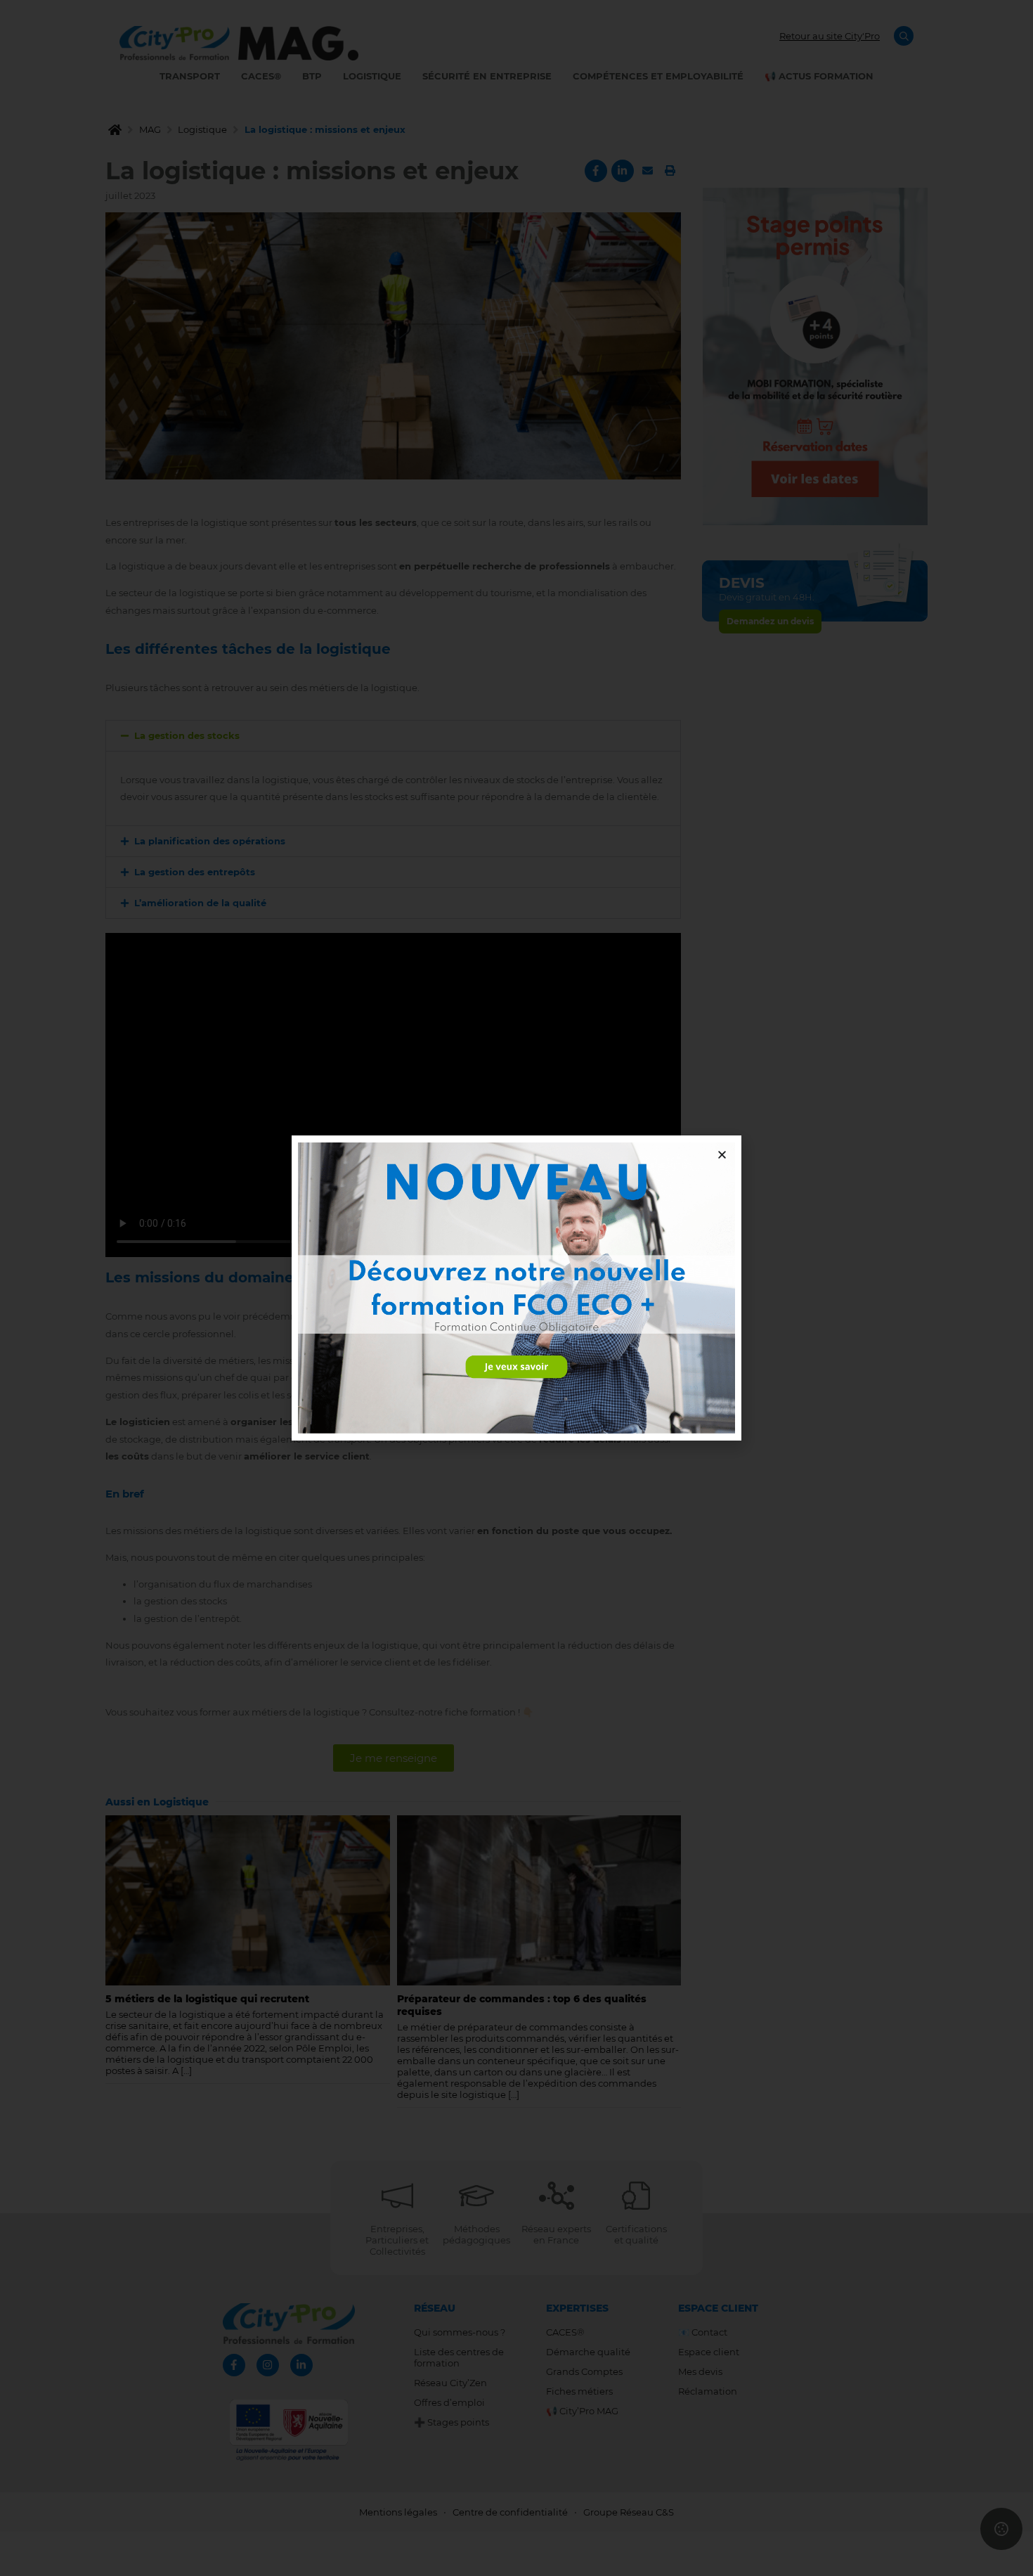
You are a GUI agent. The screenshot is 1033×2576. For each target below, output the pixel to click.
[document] (516, 1288)
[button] (722, 1155)
